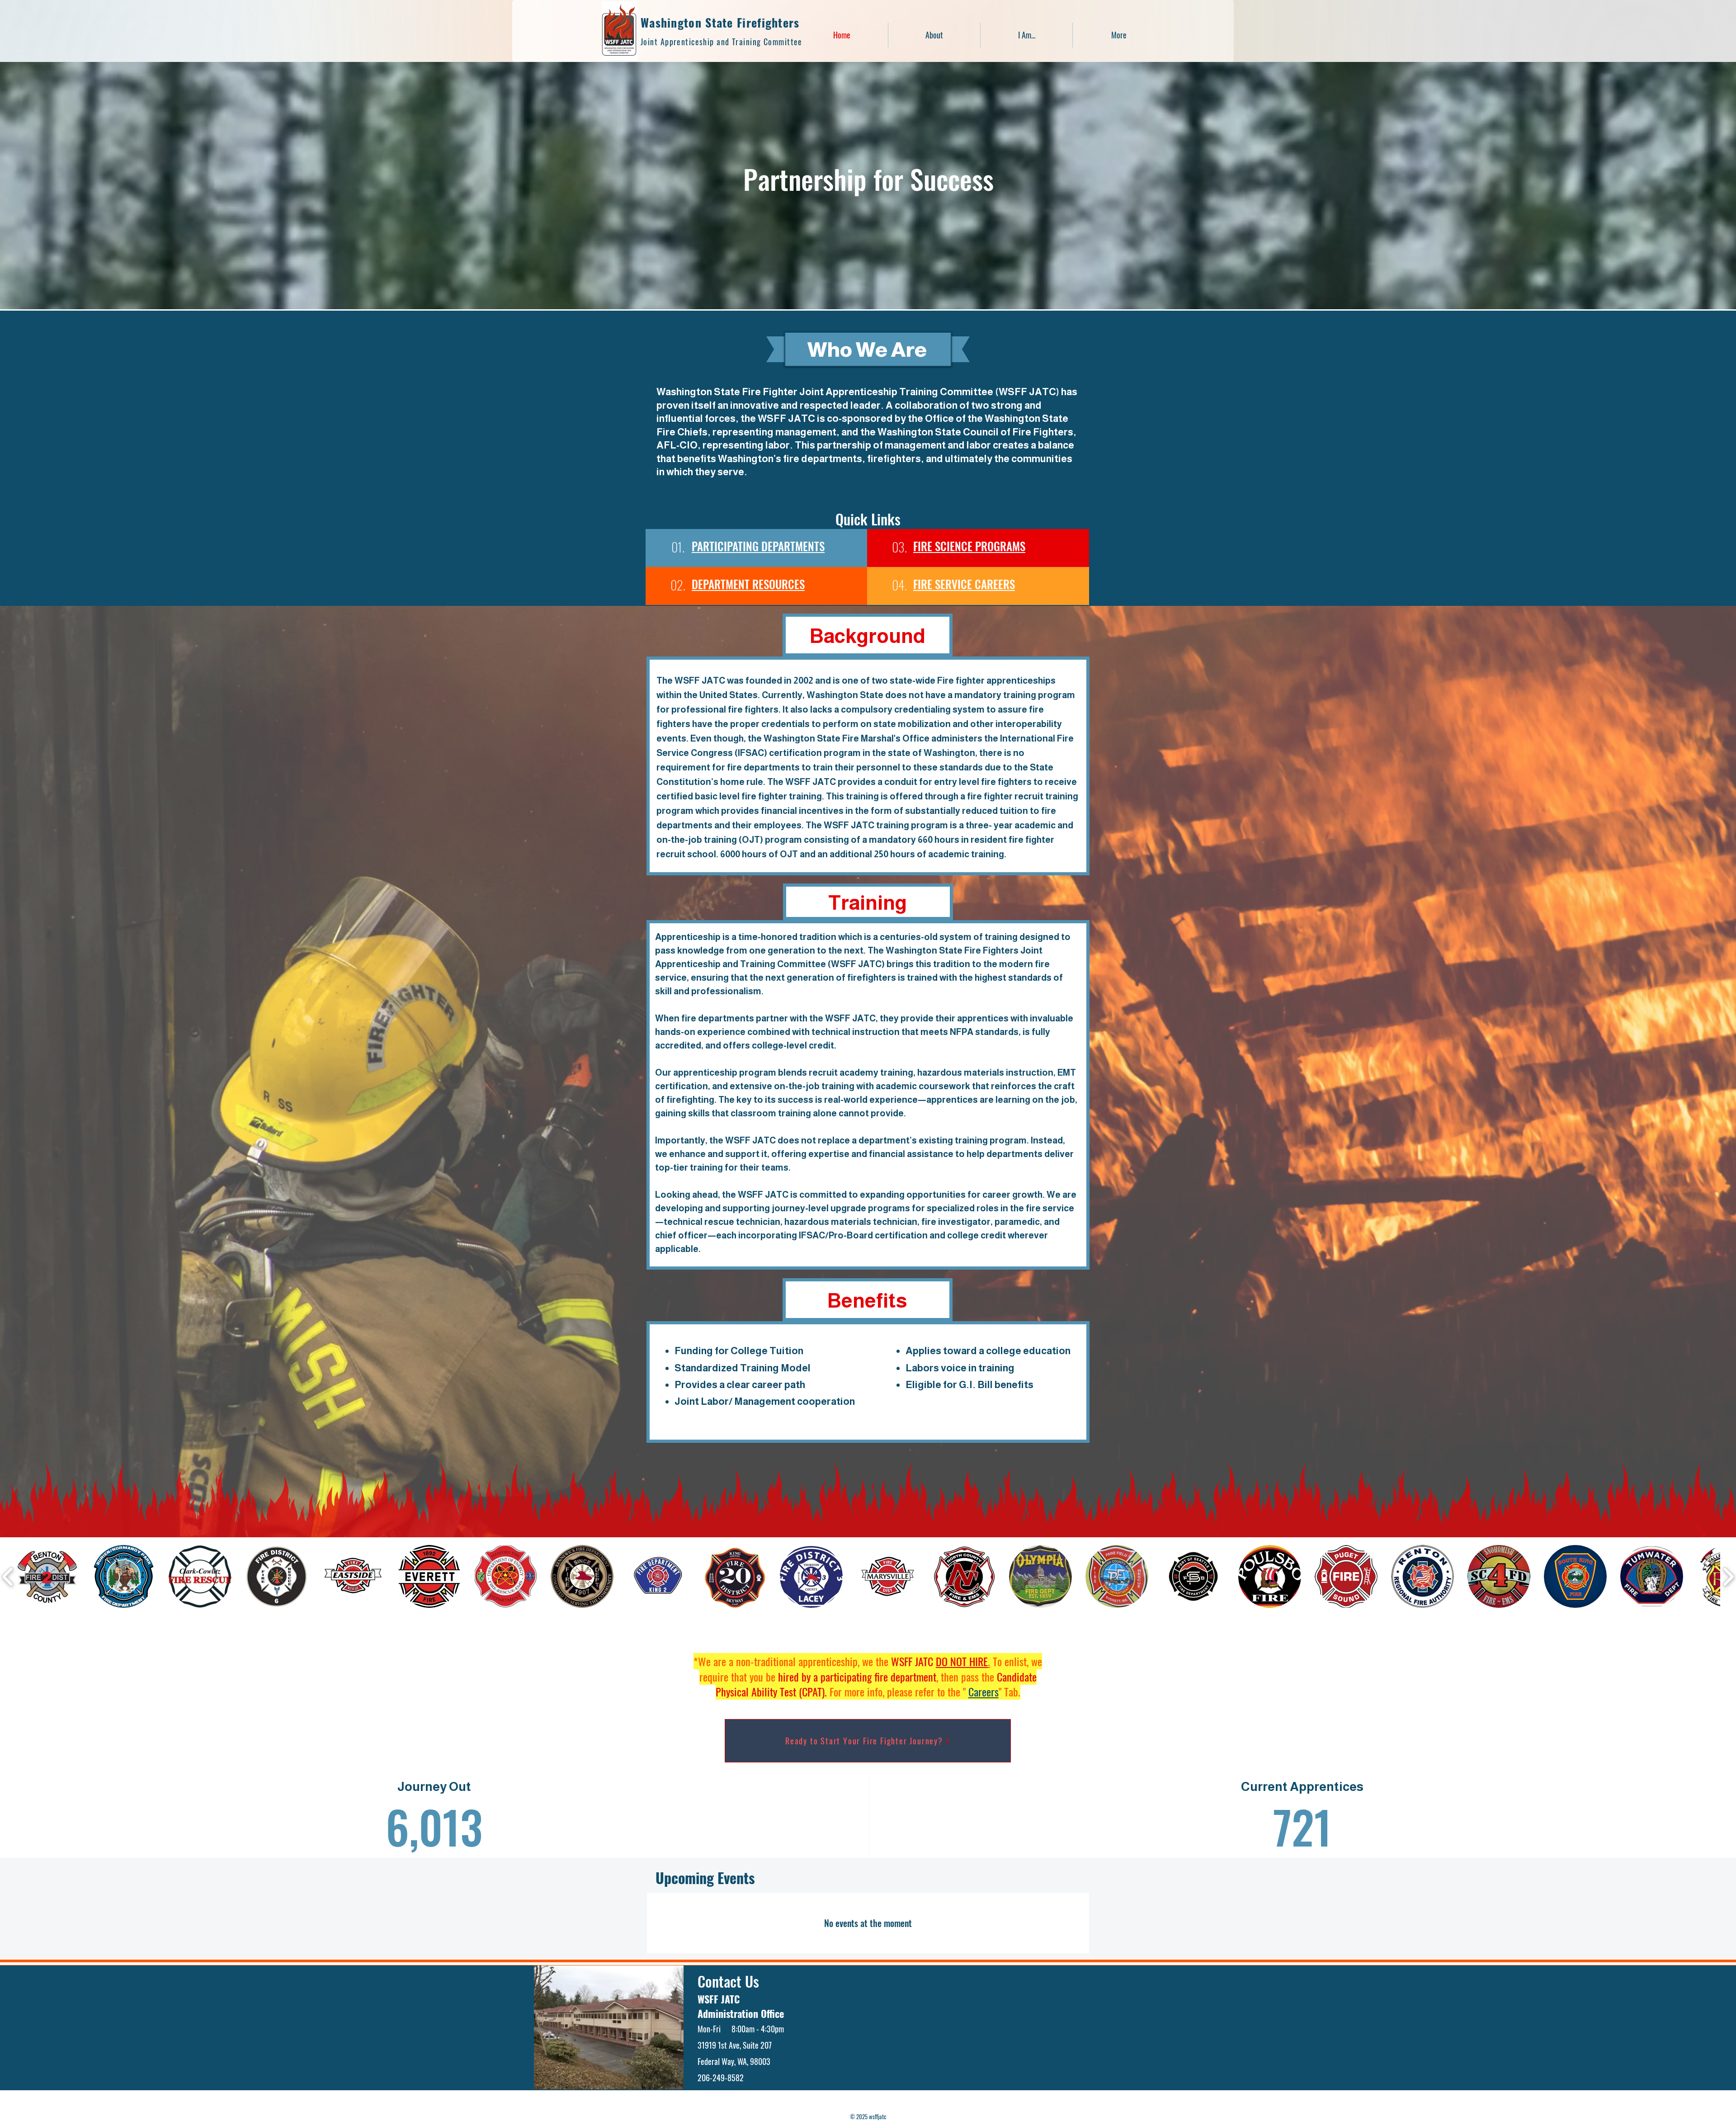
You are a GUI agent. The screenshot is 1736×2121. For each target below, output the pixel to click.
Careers (984, 1691)
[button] (1026, 35)
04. (899, 585)
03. (899, 547)
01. (678, 547)
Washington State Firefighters (720, 22)
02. (678, 585)
